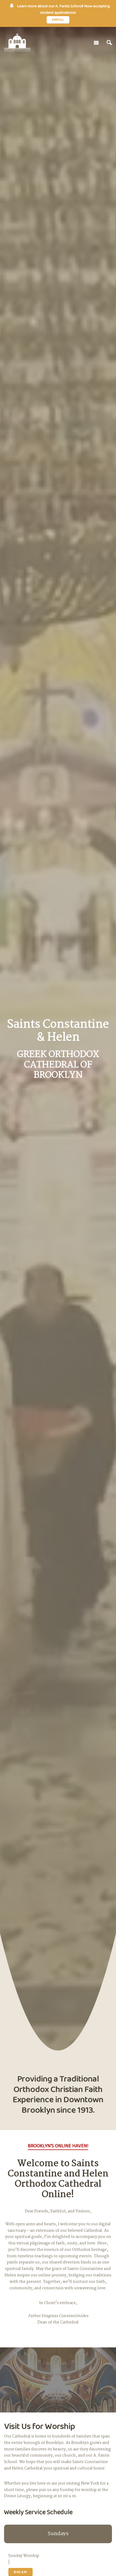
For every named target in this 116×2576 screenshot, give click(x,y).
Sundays (58, 2534)
